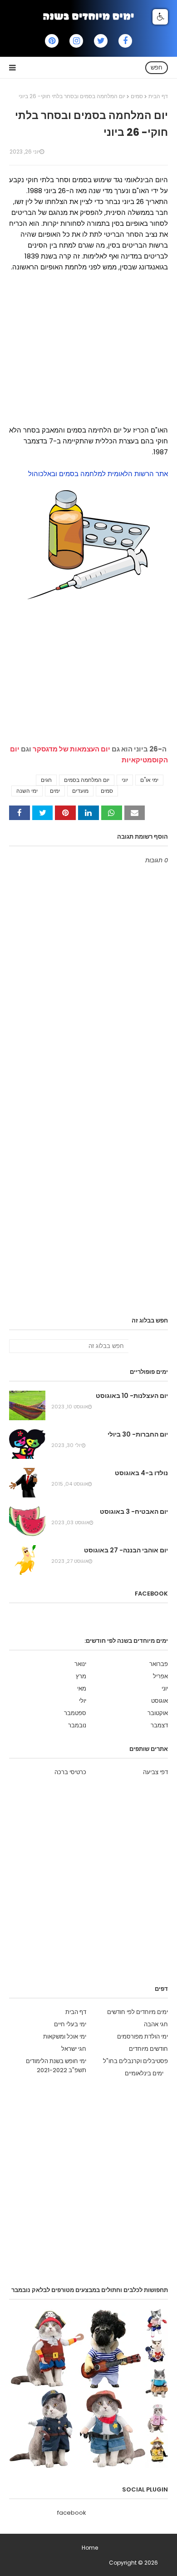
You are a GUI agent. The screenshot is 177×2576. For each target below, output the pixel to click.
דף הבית (158, 96)
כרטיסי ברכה (70, 1772)
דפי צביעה (155, 1772)
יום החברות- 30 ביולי (138, 1434)
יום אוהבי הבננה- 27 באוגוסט (126, 1550)
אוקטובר (158, 1713)
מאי (82, 1688)
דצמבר (159, 1725)
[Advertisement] (88, 358)
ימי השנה (27, 791)
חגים (46, 780)
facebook (72, 2513)
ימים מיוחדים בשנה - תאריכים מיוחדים (63, 2563)
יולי (83, 1701)
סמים (137, 96)
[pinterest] (52, 41)
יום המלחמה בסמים (87, 780)
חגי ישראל (74, 2049)
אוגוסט (160, 1701)
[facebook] (125, 41)
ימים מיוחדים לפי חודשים (138, 2012)
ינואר (80, 1664)
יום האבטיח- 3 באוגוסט (134, 1512)
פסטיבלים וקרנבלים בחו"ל (135, 2061)
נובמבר (77, 1725)
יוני (125, 780)
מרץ (81, 1676)
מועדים (80, 791)
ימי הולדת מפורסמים (143, 2036)
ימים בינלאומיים (144, 2073)
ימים (55, 791)
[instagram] (76, 41)
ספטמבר (75, 1713)
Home (90, 2548)
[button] (160, 17)
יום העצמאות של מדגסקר (71, 749)
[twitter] (101, 41)
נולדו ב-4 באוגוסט (141, 1473)
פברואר (159, 1664)
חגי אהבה (156, 2024)
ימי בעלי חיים (70, 2024)
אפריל (160, 1676)
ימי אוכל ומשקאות (65, 2036)
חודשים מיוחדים (148, 2049)
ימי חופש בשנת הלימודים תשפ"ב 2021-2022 (56, 2066)
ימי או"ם (149, 780)
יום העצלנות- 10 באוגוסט (132, 1396)
